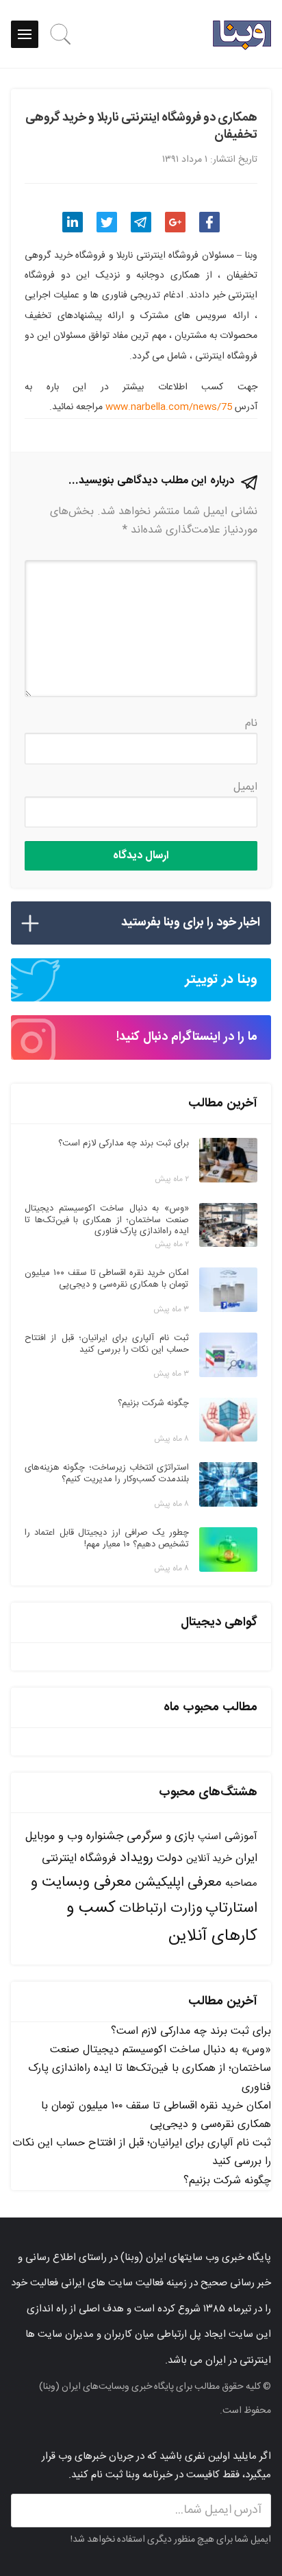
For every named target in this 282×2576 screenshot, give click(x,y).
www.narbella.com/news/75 (169, 407)
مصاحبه (241, 1883)
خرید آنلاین (209, 1859)
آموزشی (241, 1837)
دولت (170, 1859)
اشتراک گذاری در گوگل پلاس (175, 222)
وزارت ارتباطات (161, 1909)
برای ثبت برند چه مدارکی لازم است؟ (191, 2031)
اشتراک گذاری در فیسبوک (209, 222)
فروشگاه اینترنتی (79, 1859)
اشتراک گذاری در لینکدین (73, 222)
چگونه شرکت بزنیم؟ (227, 2181)
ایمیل (245, 787)
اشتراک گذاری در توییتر (107, 222)
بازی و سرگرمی (161, 1836)
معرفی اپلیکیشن (178, 1883)
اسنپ (209, 1837)
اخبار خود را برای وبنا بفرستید (191, 923)
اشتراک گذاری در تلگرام (141, 222)
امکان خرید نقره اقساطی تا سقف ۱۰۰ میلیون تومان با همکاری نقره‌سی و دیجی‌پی (156, 2115)
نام (251, 724)
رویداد (137, 1858)
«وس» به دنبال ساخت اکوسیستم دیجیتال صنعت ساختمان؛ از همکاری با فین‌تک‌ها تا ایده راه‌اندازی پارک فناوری (150, 2068)
